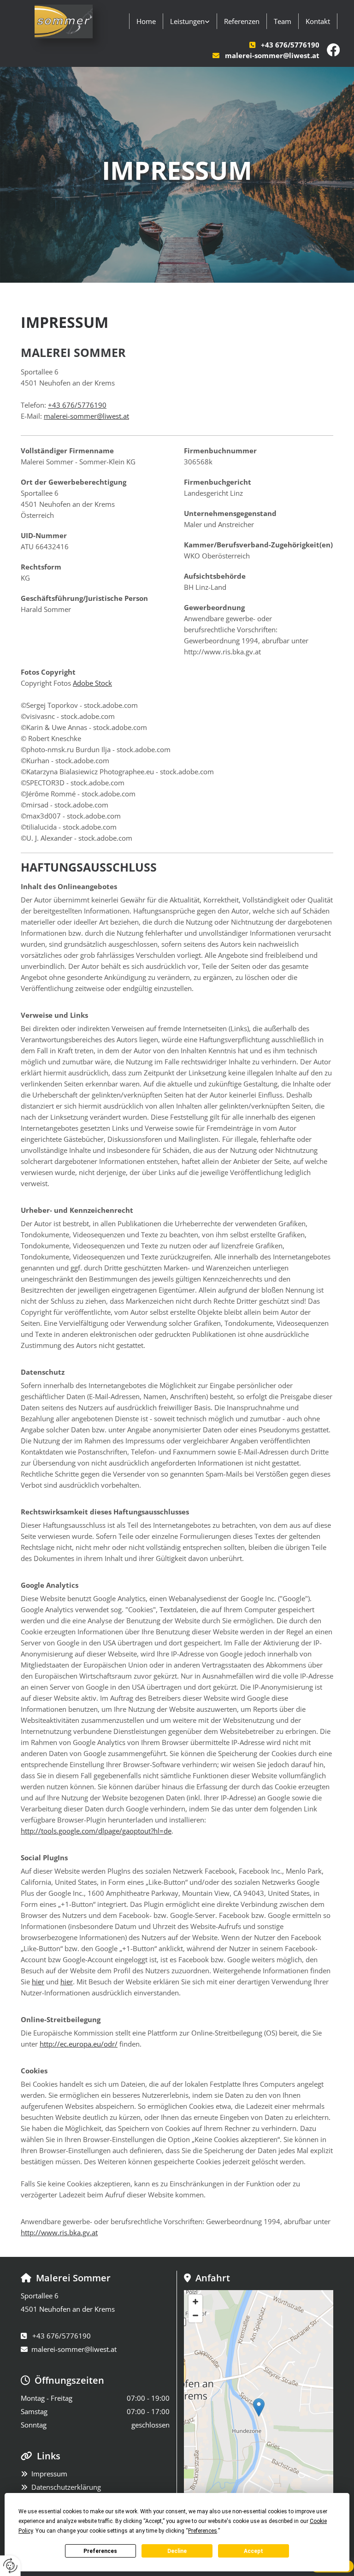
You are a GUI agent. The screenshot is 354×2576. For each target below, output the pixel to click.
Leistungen (187, 21)
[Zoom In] (195, 2302)
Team (283, 21)
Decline (177, 2551)
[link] (190, 21)
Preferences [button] (203, 2531)
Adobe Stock (92, 683)
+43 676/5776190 (290, 45)
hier (38, 1982)
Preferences (100, 2551)
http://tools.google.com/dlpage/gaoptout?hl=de (96, 1831)
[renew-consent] (10, 2566)
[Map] (259, 2417)
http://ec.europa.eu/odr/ (79, 2044)
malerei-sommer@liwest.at (272, 55)
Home (146, 21)
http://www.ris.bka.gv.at (59, 2232)
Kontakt (318, 21)
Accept (254, 2551)
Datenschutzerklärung (66, 2487)
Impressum (49, 2474)
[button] (259, 2407)
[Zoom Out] (195, 2315)
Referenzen (242, 21)
